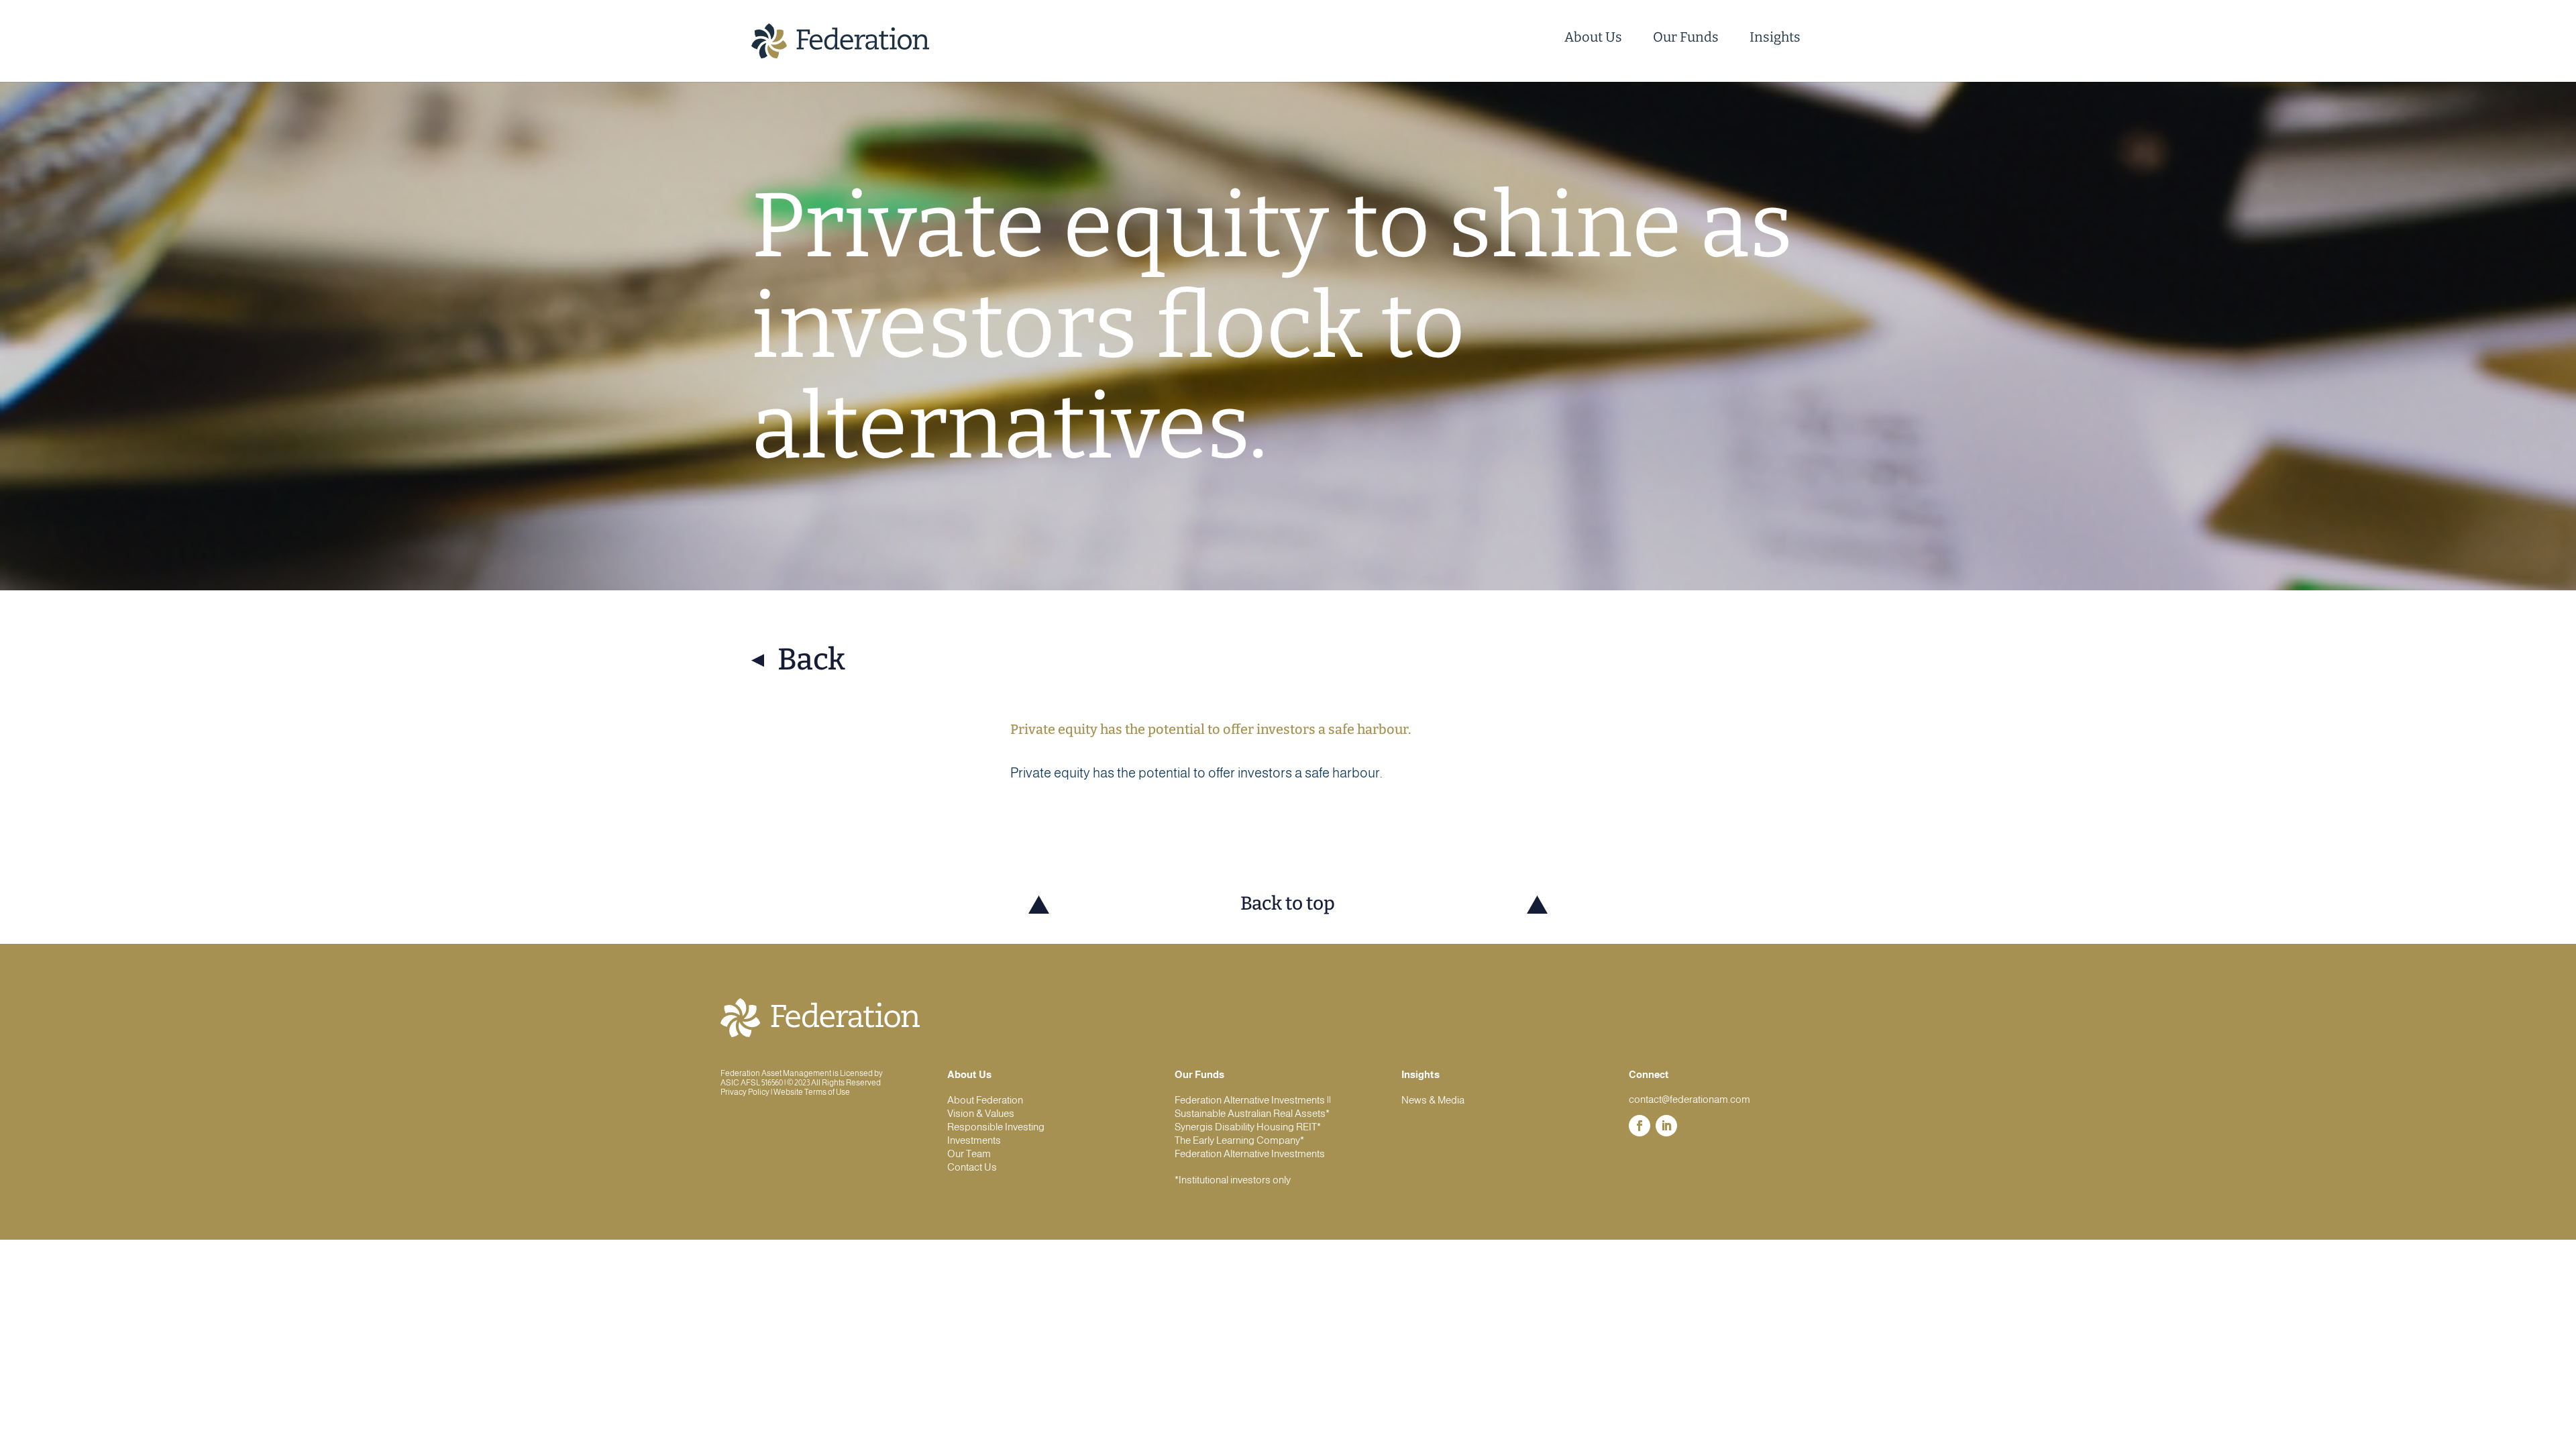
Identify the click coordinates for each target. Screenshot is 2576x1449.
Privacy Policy (745, 1092)
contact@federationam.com (1689, 1099)
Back (811, 660)
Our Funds (1686, 37)
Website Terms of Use (812, 1092)
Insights (1775, 37)
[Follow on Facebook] (1640, 1126)
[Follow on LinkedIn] (1666, 1126)
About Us (1593, 37)
